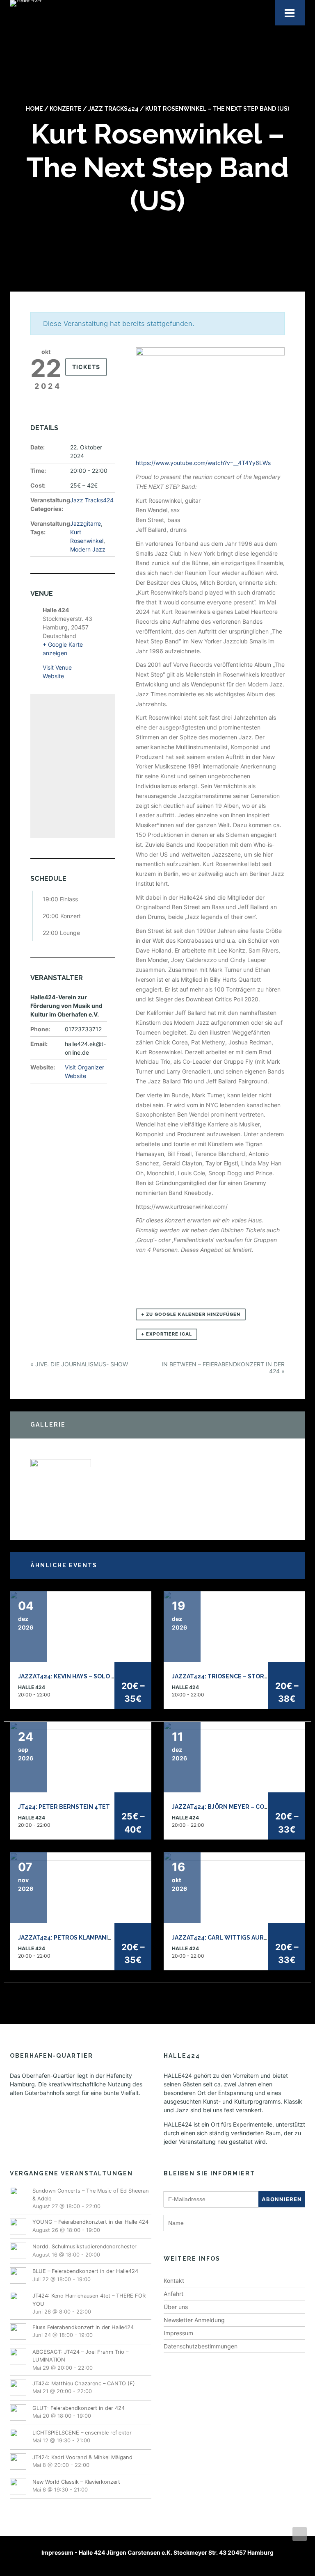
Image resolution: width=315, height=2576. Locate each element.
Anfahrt (173, 2294)
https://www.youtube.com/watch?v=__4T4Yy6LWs (203, 463)
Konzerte (66, 109)
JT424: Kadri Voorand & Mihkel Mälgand (82, 2457)
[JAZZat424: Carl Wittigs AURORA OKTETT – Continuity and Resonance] (234, 1887)
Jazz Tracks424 (113, 109)
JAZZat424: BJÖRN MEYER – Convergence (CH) (243, 1807)
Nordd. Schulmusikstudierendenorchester (84, 2247)
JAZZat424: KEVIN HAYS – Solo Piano (74, 1676)
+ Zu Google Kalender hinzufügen (191, 1314)
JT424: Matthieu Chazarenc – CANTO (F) (84, 2383)
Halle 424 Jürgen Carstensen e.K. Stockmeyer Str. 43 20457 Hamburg (176, 2552)
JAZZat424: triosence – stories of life (234, 1676)
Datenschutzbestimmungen (201, 2346)
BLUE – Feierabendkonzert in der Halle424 (85, 2271)
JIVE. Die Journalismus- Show (79, 1364)
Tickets (86, 367)
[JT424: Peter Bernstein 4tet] (81, 1756)
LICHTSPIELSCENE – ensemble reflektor (82, 2433)
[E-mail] (154, 2565)
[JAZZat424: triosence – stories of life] (234, 1626)
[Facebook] (144, 2565)
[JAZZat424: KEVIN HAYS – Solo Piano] (81, 1626)
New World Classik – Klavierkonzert (76, 2482)
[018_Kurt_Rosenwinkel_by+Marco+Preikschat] (61, 1488)
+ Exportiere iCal (167, 1334)
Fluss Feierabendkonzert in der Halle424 (83, 2327)
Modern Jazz (88, 549)
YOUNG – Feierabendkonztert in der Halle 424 (90, 2222)
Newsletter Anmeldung (194, 2320)
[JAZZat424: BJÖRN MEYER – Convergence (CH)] (234, 1756)
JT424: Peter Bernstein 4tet (64, 1807)
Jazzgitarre (86, 523)
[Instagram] (175, 2565)
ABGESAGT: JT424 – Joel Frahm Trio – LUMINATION (80, 2356)
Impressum (178, 2333)
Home (34, 109)
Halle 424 (32, 1687)
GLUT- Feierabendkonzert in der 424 (79, 2408)
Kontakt (174, 2281)
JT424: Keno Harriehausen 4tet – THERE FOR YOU (89, 2300)
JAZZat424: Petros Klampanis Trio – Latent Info (95, 1938)
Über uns (176, 2307)
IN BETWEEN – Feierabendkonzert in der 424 (223, 1368)
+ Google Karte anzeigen (63, 649)
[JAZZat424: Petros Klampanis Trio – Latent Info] (81, 1887)
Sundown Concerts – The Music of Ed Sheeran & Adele (91, 2195)
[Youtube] (165, 2565)
